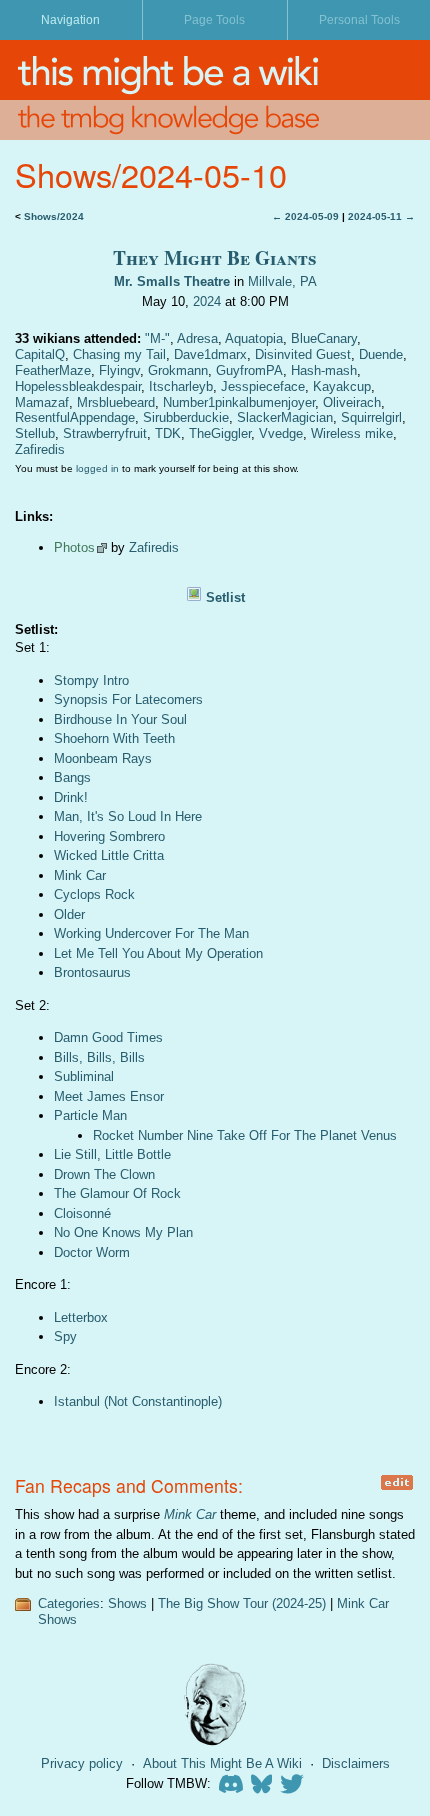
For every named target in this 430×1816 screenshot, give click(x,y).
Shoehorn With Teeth (114, 738)
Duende (381, 354)
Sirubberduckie (186, 417)
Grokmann (178, 370)
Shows (127, 1603)
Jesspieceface (263, 386)
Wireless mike (352, 433)
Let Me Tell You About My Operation (158, 953)
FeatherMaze (53, 370)
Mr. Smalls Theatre (172, 281)
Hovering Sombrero (109, 836)
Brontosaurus (92, 972)
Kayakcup (342, 386)
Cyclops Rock (94, 894)
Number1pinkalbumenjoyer (239, 402)
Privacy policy (82, 1763)
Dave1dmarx (210, 354)
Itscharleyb (181, 386)
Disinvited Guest (303, 354)
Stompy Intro (91, 680)
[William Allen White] (215, 1704)
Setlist (225, 597)
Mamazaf (42, 402)
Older (69, 914)
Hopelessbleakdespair (78, 386)
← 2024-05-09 (305, 216)
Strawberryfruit (105, 433)
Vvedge (281, 433)
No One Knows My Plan (123, 1232)
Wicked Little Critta (109, 855)
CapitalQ (40, 354)
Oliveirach (352, 402)
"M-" (157, 338)
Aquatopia (254, 338)
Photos (74, 547)
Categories (69, 1603)
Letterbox (81, 1317)
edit (396, 1482)
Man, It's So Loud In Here (128, 816)
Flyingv (119, 370)
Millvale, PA (282, 281)
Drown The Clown (104, 1174)
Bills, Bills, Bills (99, 1057)
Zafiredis (40, 449)
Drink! (71, 797)
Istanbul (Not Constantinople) (138, 1401)
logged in (97, 468)
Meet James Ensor (109, 1096)
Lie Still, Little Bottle (112, 1154)
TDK (168, 433)
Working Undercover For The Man (151, 933)
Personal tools (359, 20)
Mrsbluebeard (116, 402)
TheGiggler (220, 433)
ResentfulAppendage (75, 417)
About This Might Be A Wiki (222, 1763)
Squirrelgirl (371, 417)
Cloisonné (82, 1213)
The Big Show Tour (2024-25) (242, 1603)
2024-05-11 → (381, 216)
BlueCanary (324, 338)
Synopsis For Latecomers (128, 699)
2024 (207, 301)
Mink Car (80, 875)
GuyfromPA (249, 370)
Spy (65, 1336)
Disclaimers (356, 1763)
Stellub (35, 433)
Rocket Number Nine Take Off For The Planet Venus (245, 1135)
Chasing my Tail (119, 354)
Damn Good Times (108, 1037)
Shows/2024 (54, 216)
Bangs (72, 777)
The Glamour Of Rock (117, 1193)
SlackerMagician (285, 417)
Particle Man (90, 1115)
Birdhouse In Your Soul (120, 719)
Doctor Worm (92, 1252)
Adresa (197, 338)
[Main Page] (215, 70)
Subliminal (84, 1076)
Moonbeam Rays (103, 758)
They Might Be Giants (215, 257)
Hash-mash (324, 370)
